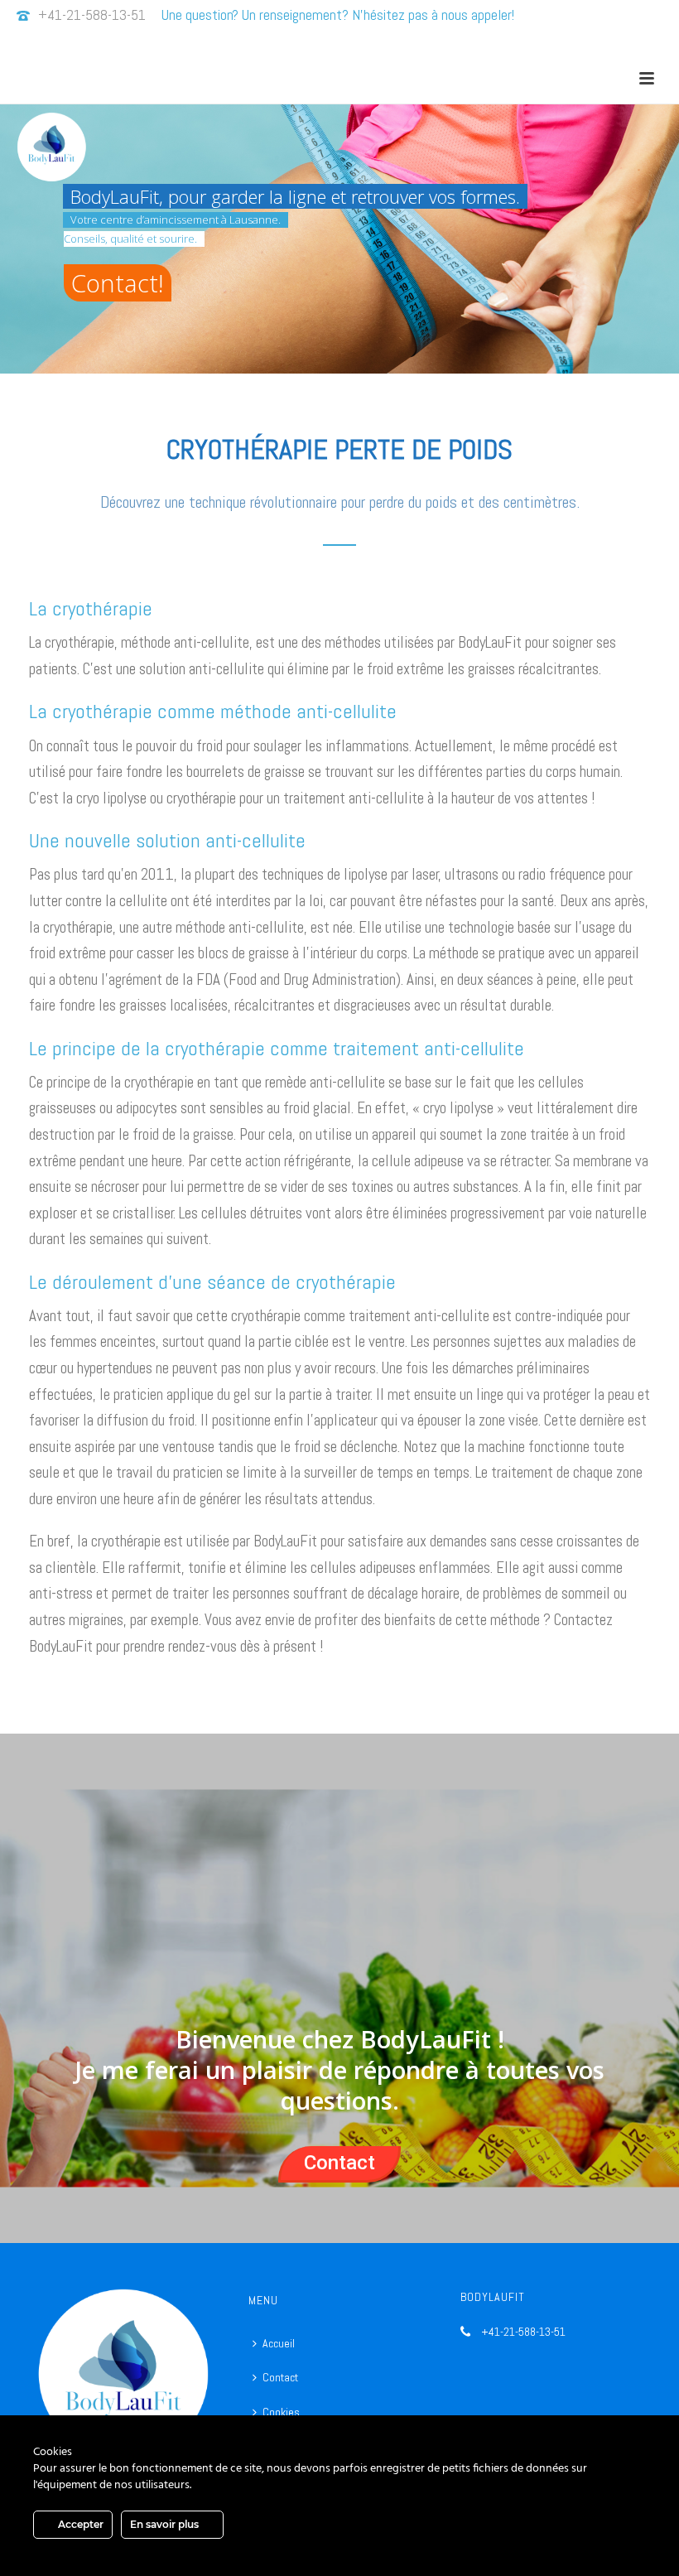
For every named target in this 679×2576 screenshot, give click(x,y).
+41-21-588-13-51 (92, 14)
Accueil (279, 2343)
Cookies (281, 2412)
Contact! (118, 283)
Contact (339, 2163)
